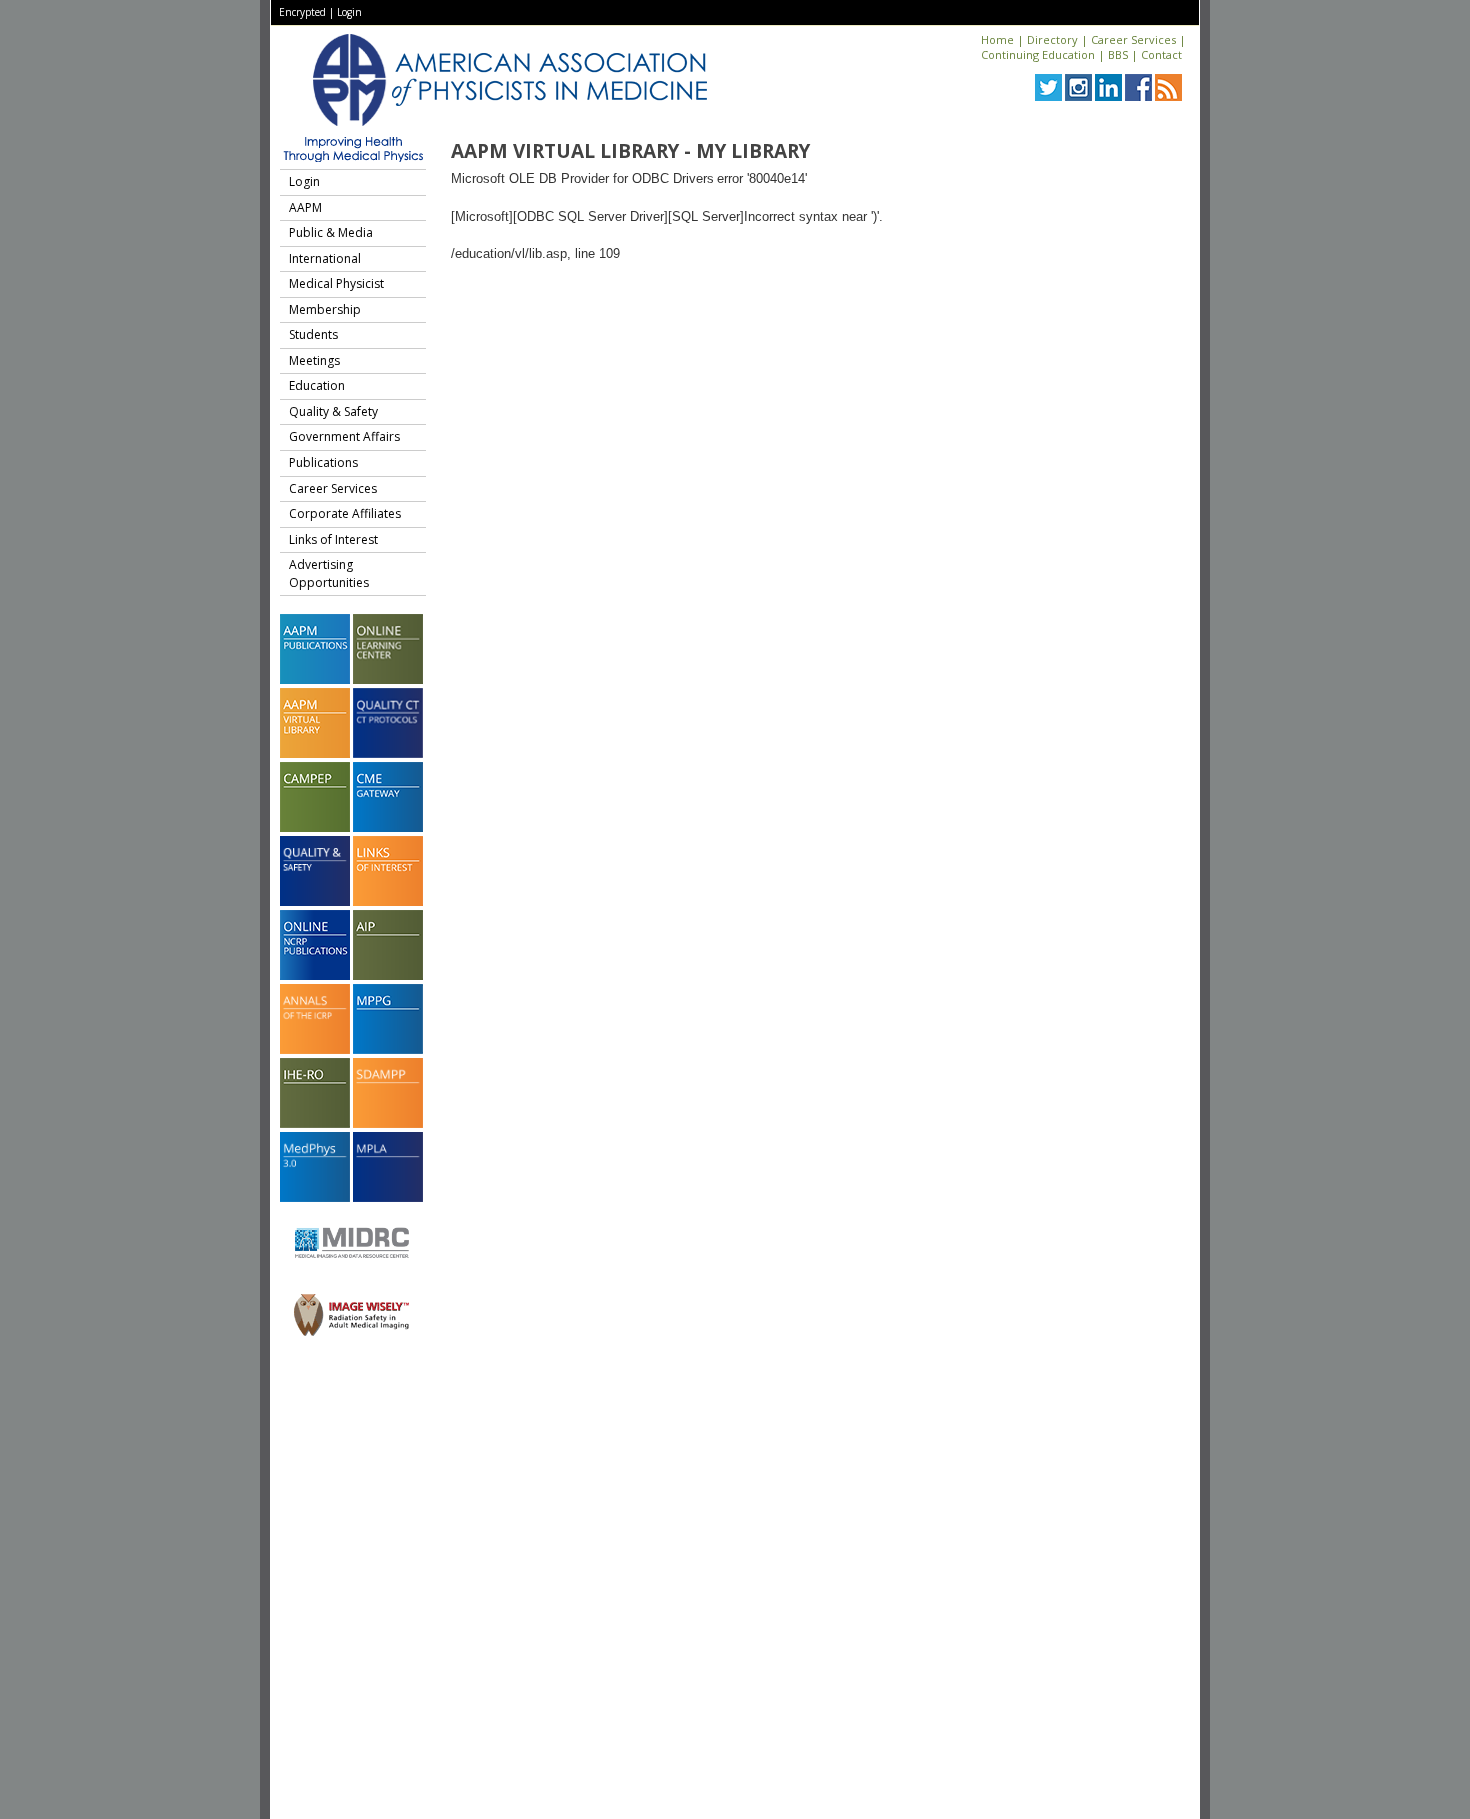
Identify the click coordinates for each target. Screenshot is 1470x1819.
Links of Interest (333, 539)
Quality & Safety (333, 411)
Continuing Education (1038, 54)
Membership (325, 309)
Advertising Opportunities (329, 573)
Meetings (314, 360)
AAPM (305, 207)
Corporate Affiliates (345, 513)
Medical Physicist (336, 283)
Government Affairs (344, 436)
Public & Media (331, 232)
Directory (1052, 39)
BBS (1118, 54)
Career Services (1133, 39)
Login (349, 12)
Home (997, 39)
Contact (1161, 54)
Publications (323, 462)
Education (317, 385)
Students (313, 334)
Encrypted (302, 12)
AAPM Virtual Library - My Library (630, 151)
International (325, 258)
